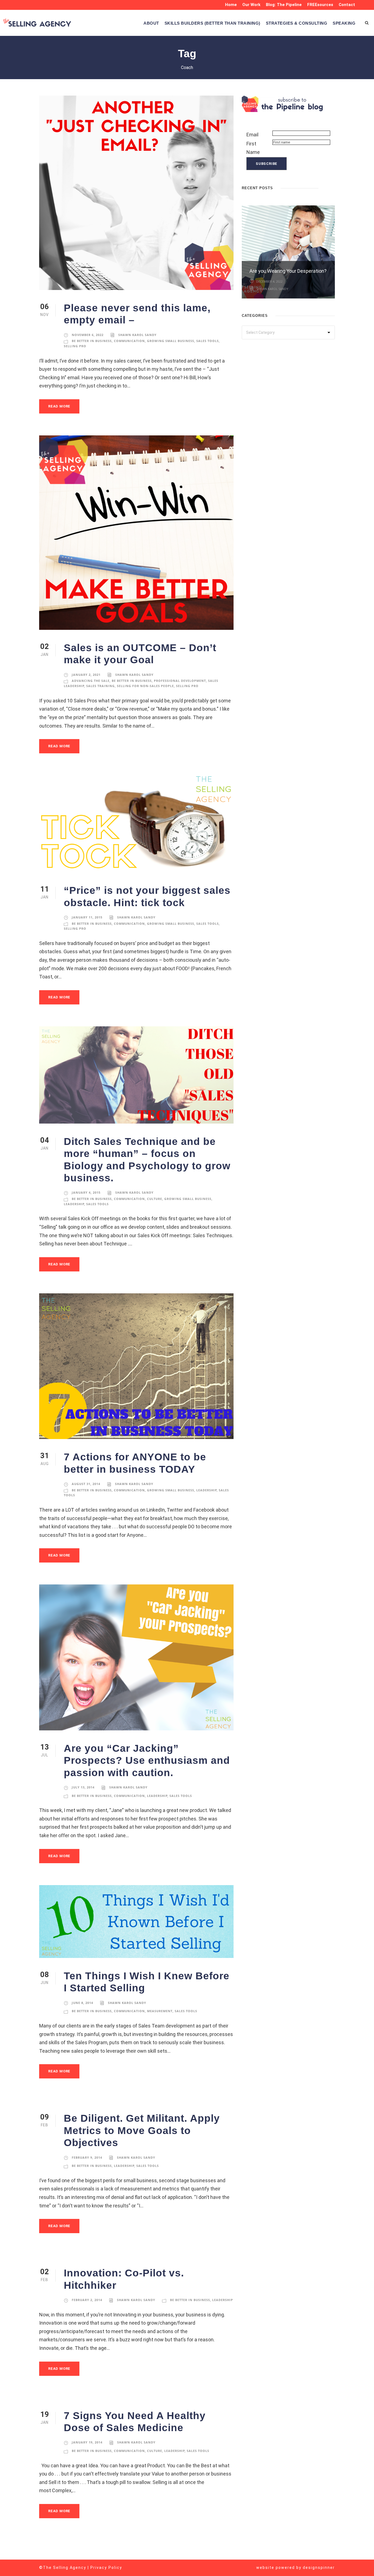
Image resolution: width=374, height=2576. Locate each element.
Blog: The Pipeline (284, 5)
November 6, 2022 (88, 335)
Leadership (74, 1204)
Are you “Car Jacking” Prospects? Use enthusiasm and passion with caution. (147, 1761)
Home (231, 5)
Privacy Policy (106, 2568)
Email (252, 135)
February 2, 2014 (87, 2300)
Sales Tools (208, 341)
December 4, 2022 (269, 281)
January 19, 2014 (87, 2442)
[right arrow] (332, 187)
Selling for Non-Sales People (145, 686)
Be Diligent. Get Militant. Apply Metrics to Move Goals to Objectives (142, 2130)
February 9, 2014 (87, 2157)
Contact (347, 5)
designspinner (319, 2568)
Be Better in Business (92, 341)
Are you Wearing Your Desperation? (288, 271)
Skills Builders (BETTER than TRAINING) (212, 23)
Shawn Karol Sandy (137, 335)
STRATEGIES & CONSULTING (297, 23)
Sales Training (100, 686)
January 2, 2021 (86, 675)
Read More (59, 406)
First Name (253, 148)
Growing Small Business (171, 341)
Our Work (251, 5)
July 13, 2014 (83, 1787)
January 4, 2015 (86, 1192)
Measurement (160, 2011)
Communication (129, 341)
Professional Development (180, 681)
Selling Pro (75, 346)
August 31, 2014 (86, 1484)
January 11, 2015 (87, 917)
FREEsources (320, 5)
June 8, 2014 (82, 2003)
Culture (155, 1199)
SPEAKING (344, 23)
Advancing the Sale (91, 681)
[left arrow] (327, 187)
